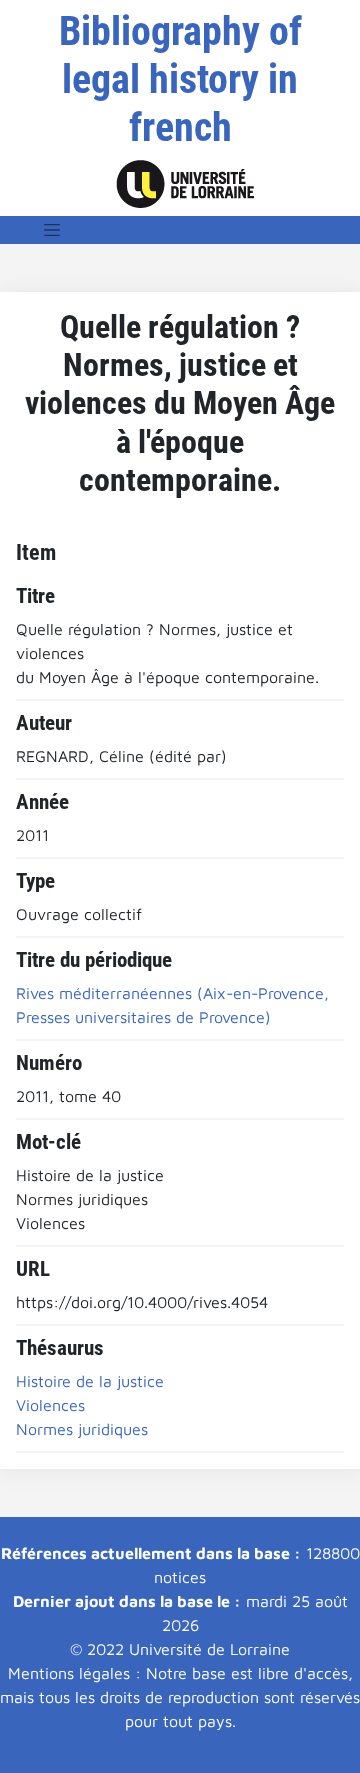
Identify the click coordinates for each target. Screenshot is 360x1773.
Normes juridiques (82, 1429)
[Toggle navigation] (52, 230)
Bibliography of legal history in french (180, 79)
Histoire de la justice (90, 1381)
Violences (50, 1405)
